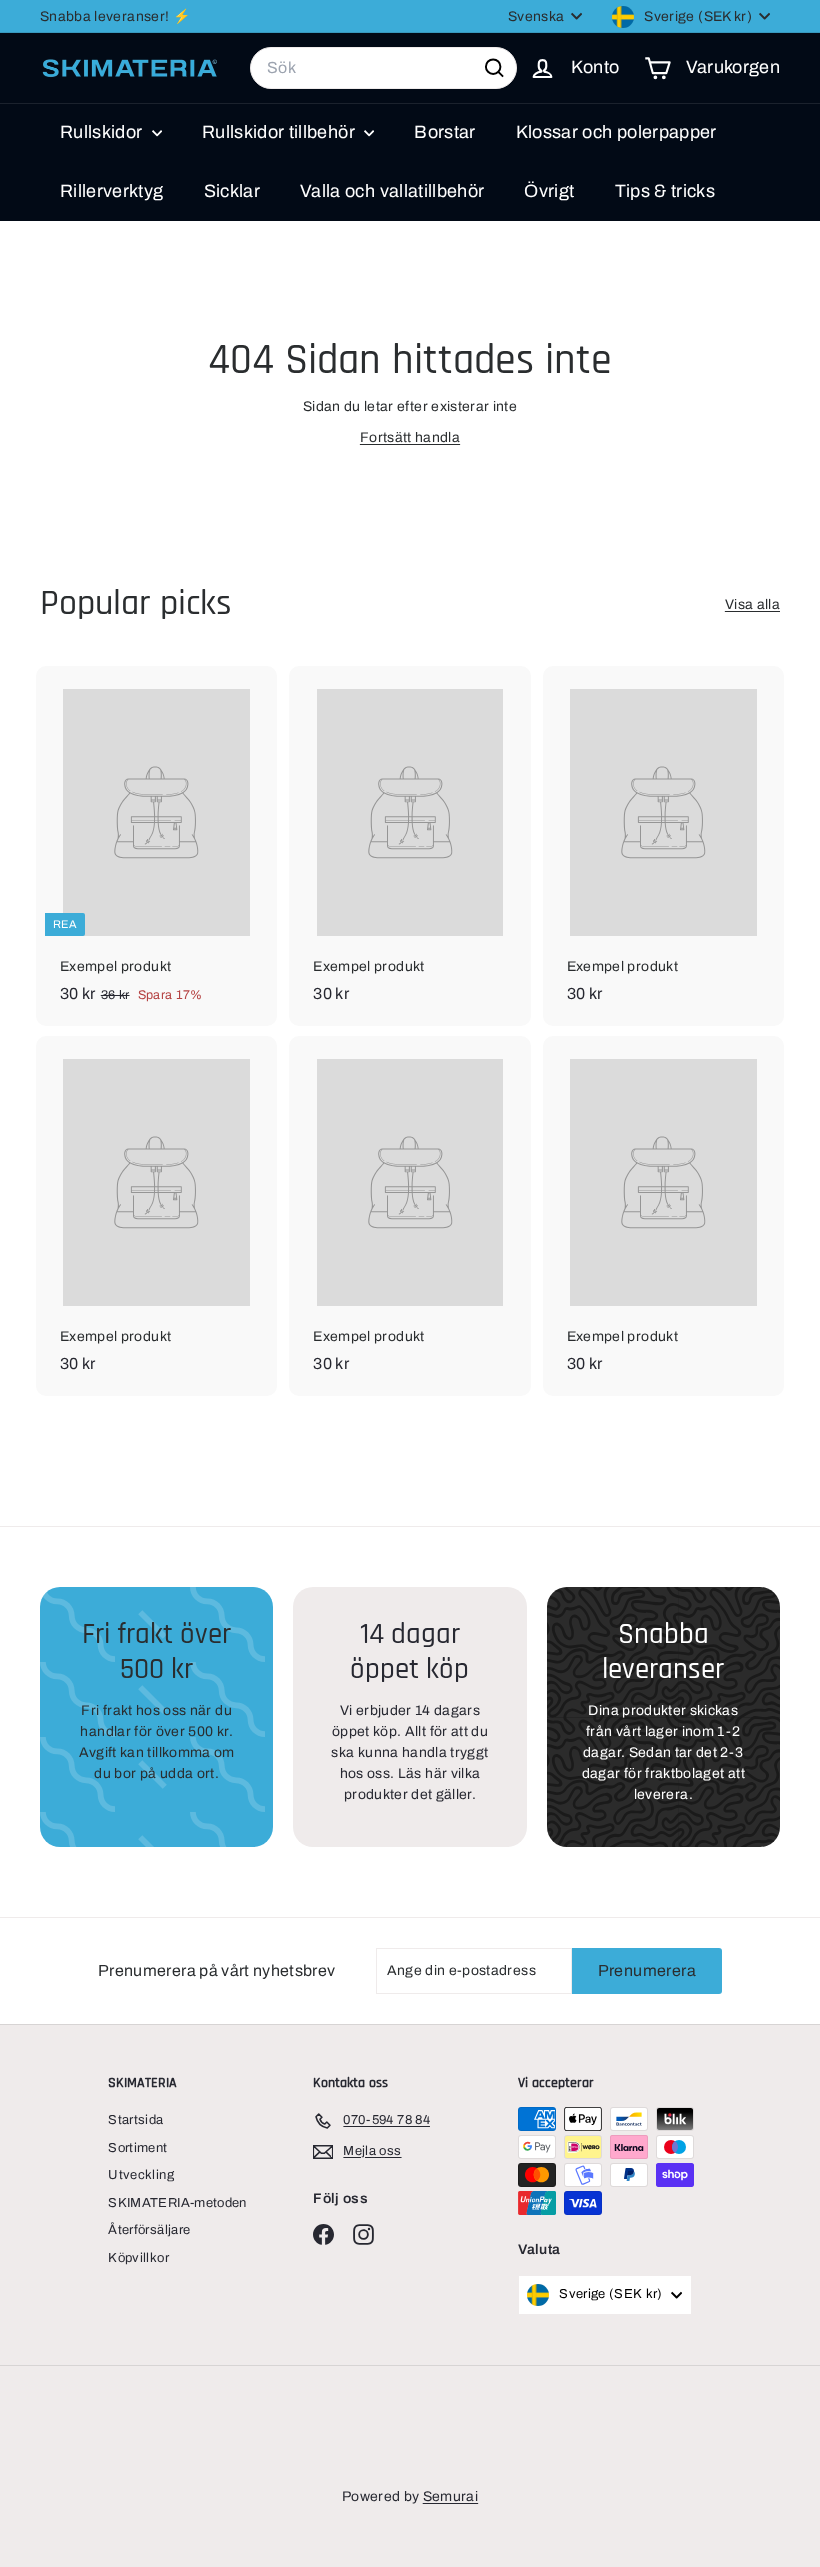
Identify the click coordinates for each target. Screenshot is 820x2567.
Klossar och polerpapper (616, 132)
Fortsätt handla (410, 437)
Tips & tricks (665, 191)
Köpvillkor (138, 2258)
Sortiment (137, 2148)
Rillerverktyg (112, 191)
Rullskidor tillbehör (280, 132)
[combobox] (383, 68)
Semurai (450, 2496)
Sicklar (232, 191)
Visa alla (752, 604)
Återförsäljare (149, 2230)
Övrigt (549, 191)
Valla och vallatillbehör (392, 191)
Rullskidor (103, 132)
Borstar (444, 132)
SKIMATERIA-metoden (177, 2203)
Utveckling (141, 2175)
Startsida (135, 2120)
